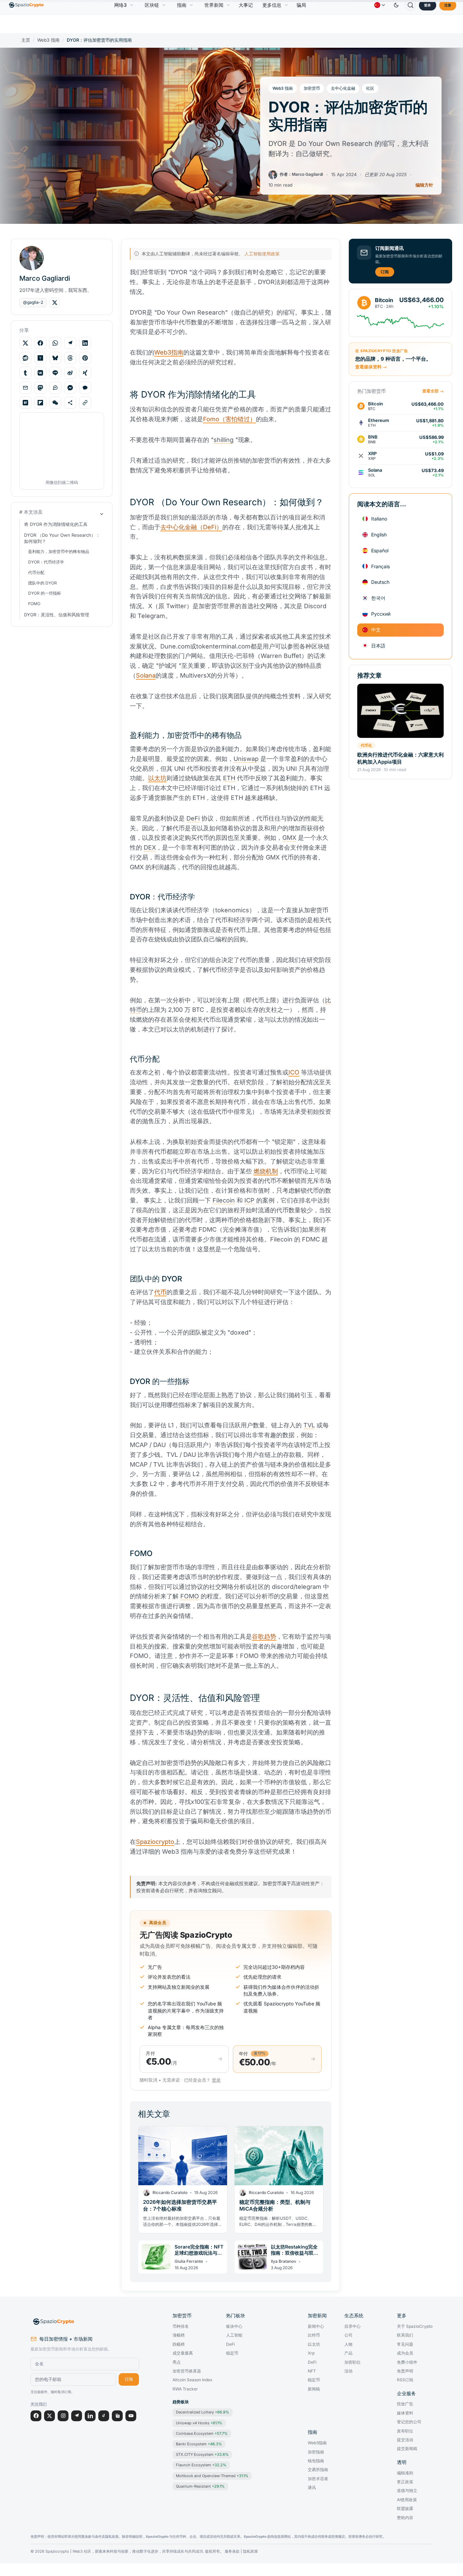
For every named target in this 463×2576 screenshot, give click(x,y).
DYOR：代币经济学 (46, 562)
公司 (348, 2335)
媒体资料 (405, 2413)
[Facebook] (36, 2416)
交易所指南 (318, 2470)
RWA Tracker (185, 2389)
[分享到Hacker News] (40, 358)
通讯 (312, 2488)
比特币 (314, 2335)
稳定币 (232, 2353)
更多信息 (272, 5)
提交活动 (405, 2440)
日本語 (378, 645)
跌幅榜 (179, 2344)
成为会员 (405, 2353)
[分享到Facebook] (40, 343)
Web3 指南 (48, 40)
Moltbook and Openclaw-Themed (212, 2476)
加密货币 (312, 88)
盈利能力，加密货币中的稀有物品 (59, 551)
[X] (49, 2416)
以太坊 (157, 778)
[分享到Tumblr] (25, 373)
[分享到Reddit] (25, 358)
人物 (348, 2344)
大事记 (246, 5)
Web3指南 (169, 352)
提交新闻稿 (407, 2449)
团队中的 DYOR (43, 583)
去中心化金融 (343, 88)
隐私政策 (250, 2551)
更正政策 (405, 2482)
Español (380, 550)
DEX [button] (150, 847)
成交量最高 (183, 2353)
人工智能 (234, 2335)
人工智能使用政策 (262, 254)
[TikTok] (104, 2416)
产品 (348, 2353)
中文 (376, 629)
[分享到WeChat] (55, 403)
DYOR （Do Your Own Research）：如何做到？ (62, 538)
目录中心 (353, 2326)
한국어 (378, 598)
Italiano (379, 519)
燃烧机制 (266, 1171)
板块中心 (234, 2326)
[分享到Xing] (85, 373)
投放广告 (405, 2404)
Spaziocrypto (155, 1842)
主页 (26, 40)
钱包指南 (316, 2461)
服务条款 (232, 2551)
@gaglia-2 (33, 302)
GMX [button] (289, 838)
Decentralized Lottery (203, 2412)
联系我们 (405, 2335)
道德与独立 (407, 2491)
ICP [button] (249, 1200)
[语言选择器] (380, 5)
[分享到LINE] (55, 373)
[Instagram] (63, 2416)
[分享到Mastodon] (40, 388)
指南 (182, 5)
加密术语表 (318, 2479)
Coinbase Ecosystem (202, 2433)
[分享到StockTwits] (55, 388)
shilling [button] (224, 440)
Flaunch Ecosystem (201, 2465)
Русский (381, 613)
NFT (312, 2371)
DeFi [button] (193, 818)
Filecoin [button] (224, 1200)
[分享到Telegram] (70, 343)
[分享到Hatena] (25, 403)
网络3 (120, 5)
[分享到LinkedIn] (85, 343)
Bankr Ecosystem (199, 2444)
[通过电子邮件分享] (25, 388)
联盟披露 (405, 2509)
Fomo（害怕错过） (229, 419)
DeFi (230, 2344)
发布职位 (405, 2431)
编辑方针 (424, 185)
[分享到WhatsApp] (55, 343)
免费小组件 (407, 2362)
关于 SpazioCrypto (415, 2326)
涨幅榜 (179, 2335)
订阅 (385, 271)
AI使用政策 (407, 2500)
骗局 (301, 5)
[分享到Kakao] (85, 388)
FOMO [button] (190, 1596)
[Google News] (117, 2416)
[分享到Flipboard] (40, 403)
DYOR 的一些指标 (45, 593)
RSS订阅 (405, 2380)
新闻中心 (316, 2326)
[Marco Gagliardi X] (55, 303)
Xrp (311, 2353)
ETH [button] (229, 778)
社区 (370, 88)
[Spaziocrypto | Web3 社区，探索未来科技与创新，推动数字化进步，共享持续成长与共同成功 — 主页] (85, 2322)
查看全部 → (433, 391)
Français (380, 566)
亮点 (177, 2362)
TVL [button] (309, 1425)
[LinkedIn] (90, 2416)
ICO (294, 1072)
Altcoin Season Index (193, 2380)
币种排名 (181, 2326)
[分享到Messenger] (70, 388)
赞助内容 (405, 2518)
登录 (427, 5)
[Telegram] (77, 2416)
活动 (348, 2371)
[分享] (70, 403)
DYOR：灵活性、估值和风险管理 (57, 615)
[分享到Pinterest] (85, 358)
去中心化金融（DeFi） (191, 527)
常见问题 (405, 2344)
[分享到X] (25, 343)
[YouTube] (131, 2416)
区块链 (152, 5)
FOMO (34, 604)
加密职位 (353, 2362)
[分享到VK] (40, 373)
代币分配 (36, 572)
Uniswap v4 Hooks (199, 2423)
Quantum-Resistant (200, 2486)
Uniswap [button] (246, 759)
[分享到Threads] (70, 358)
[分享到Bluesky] (55, 358)
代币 (160, 1292)
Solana (146, 675)
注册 (448, 5)
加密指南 (316, 2452)
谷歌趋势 (264, 1636)
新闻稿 (314, 2389)
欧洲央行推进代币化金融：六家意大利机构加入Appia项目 (400, 758)
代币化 (366, 745)
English (379, 534)
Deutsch (380, 582)
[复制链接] (85, 403)
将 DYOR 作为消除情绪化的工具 (56, 524)
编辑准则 (405, 2473)
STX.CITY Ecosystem (202, 2454)
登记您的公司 (409, 2422)
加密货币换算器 (187, 2371)
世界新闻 (214, 5)
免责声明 (405, 2371)
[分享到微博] (70, 373)
